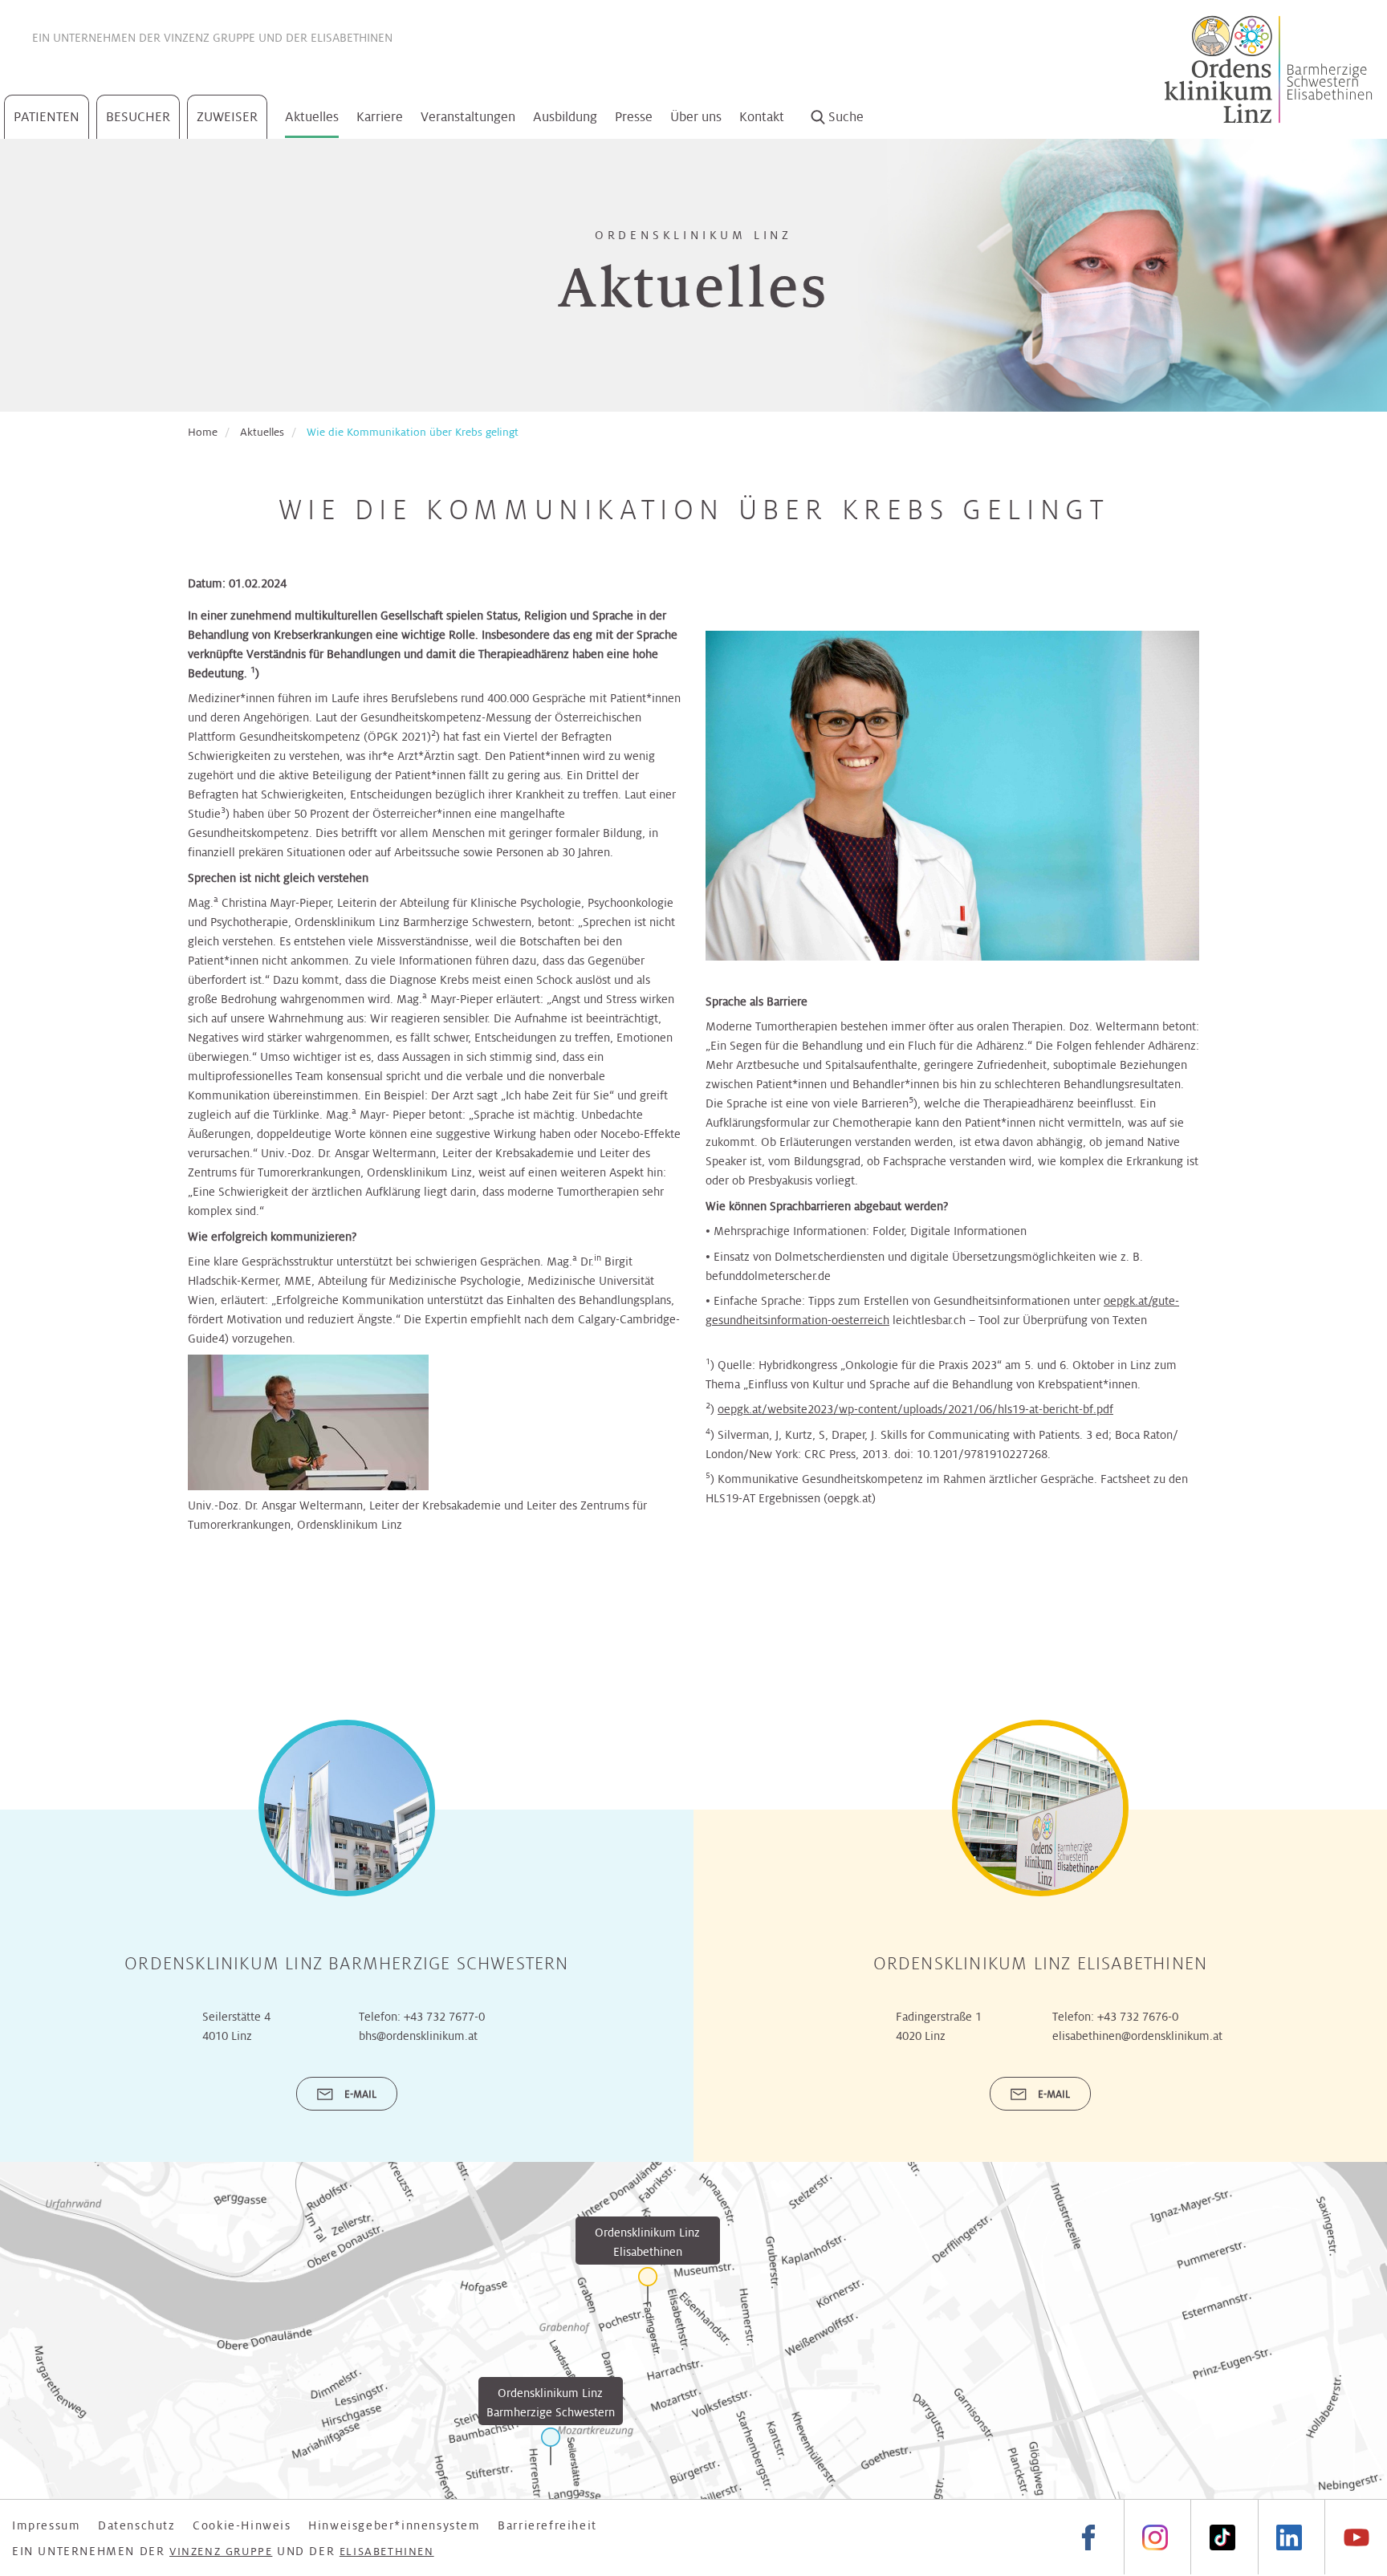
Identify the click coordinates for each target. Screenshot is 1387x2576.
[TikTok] (1222, 2537)
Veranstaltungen (468, 117)
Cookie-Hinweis (242, 2525)
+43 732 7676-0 (1138, 2017)
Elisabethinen (352, 38)
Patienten (47, 117)
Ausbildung (565, 117)
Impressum (46, 2525)
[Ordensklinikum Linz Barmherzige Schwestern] (551, 2446)
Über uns (696, 117)
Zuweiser (227, 117)
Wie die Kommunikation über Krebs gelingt (413, 432)
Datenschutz (137, 2525)
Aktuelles (312, 117)
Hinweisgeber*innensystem (394, 2525)
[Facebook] (1089, 2537)
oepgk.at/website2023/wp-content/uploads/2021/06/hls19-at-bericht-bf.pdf (915, 1409)
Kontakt (762, 117)
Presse (634, 117)
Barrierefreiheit (547, 2525)
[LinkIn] (1289, 2537)
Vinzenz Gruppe (209, 38)
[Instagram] (1155, 2537)
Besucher (138, 117)
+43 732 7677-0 (444, 2017)
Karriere (380, 117)
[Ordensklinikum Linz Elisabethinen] (648, 2286)
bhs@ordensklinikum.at (418, 2036)
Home (203, 432)
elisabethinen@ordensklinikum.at (1137, 2036)
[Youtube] (1356, 2537)
